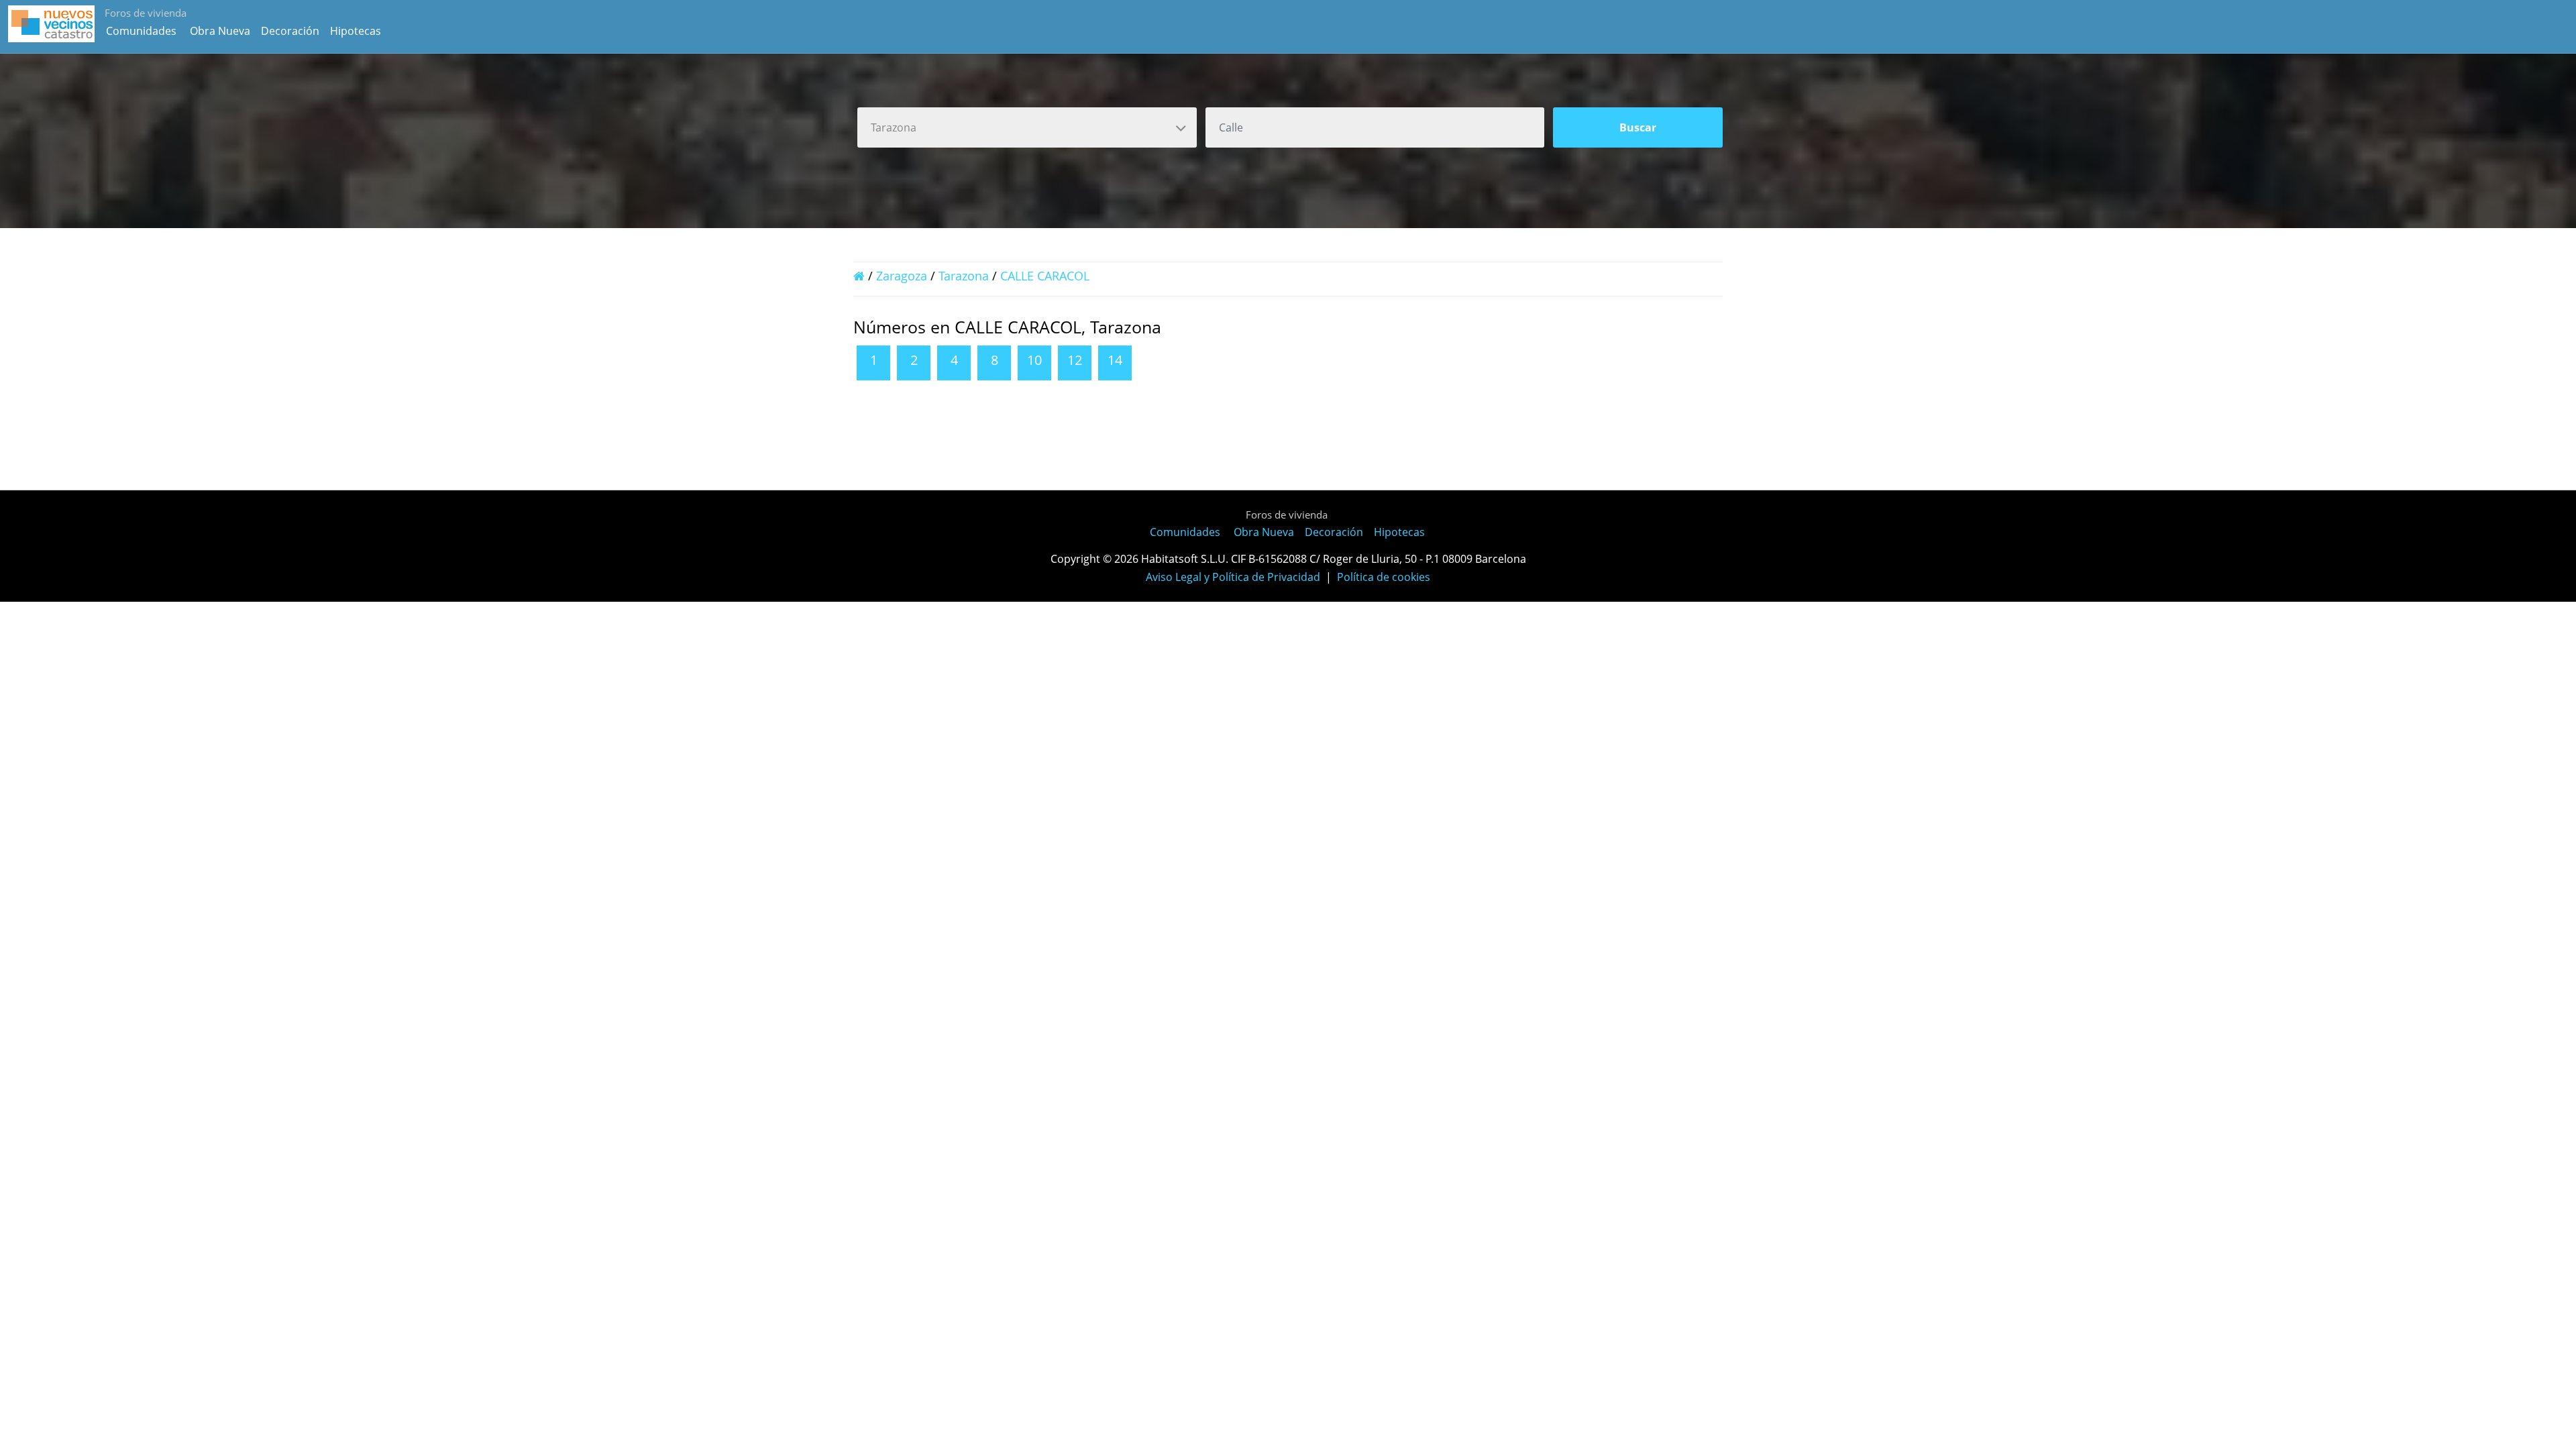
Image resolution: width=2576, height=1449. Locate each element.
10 (1034, 360)
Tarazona (964, 276)
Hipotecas (356, 31)
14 (1115, 360)
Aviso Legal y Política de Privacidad (1233, 577)
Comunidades (141, 31)
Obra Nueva (220, 31)
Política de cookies (1384, 577)
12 (1075, 360)
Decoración (290, 31)
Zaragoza (902, 276)
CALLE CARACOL (1045, 276)
